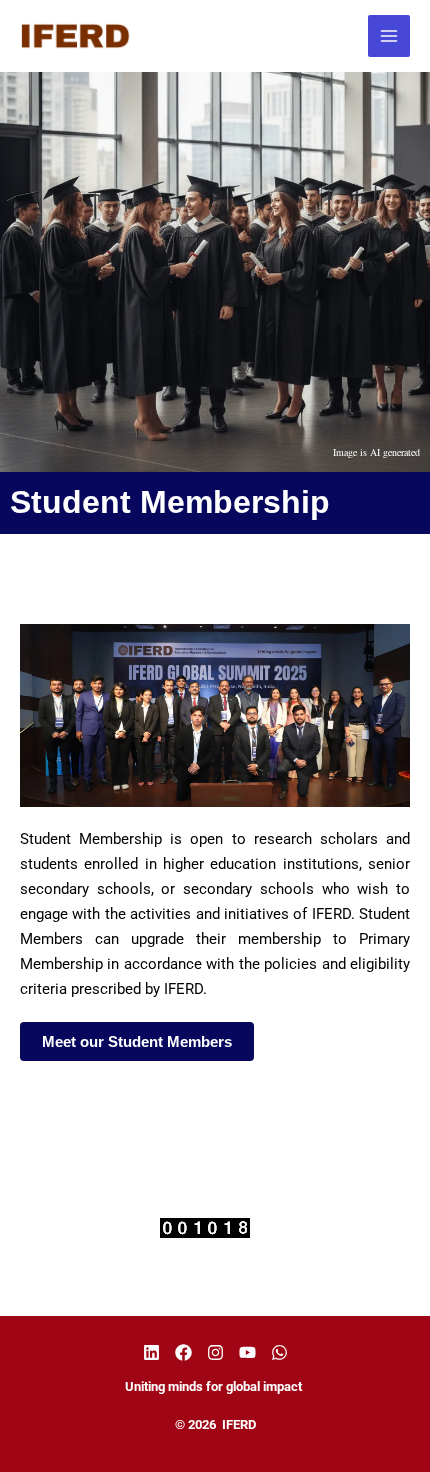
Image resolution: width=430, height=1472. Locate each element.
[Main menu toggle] (389, 36)
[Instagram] (215, 1352)
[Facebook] (183, 1352)
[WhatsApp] (279, 1352)
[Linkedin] (151, 1352)
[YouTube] (247, 1352)
